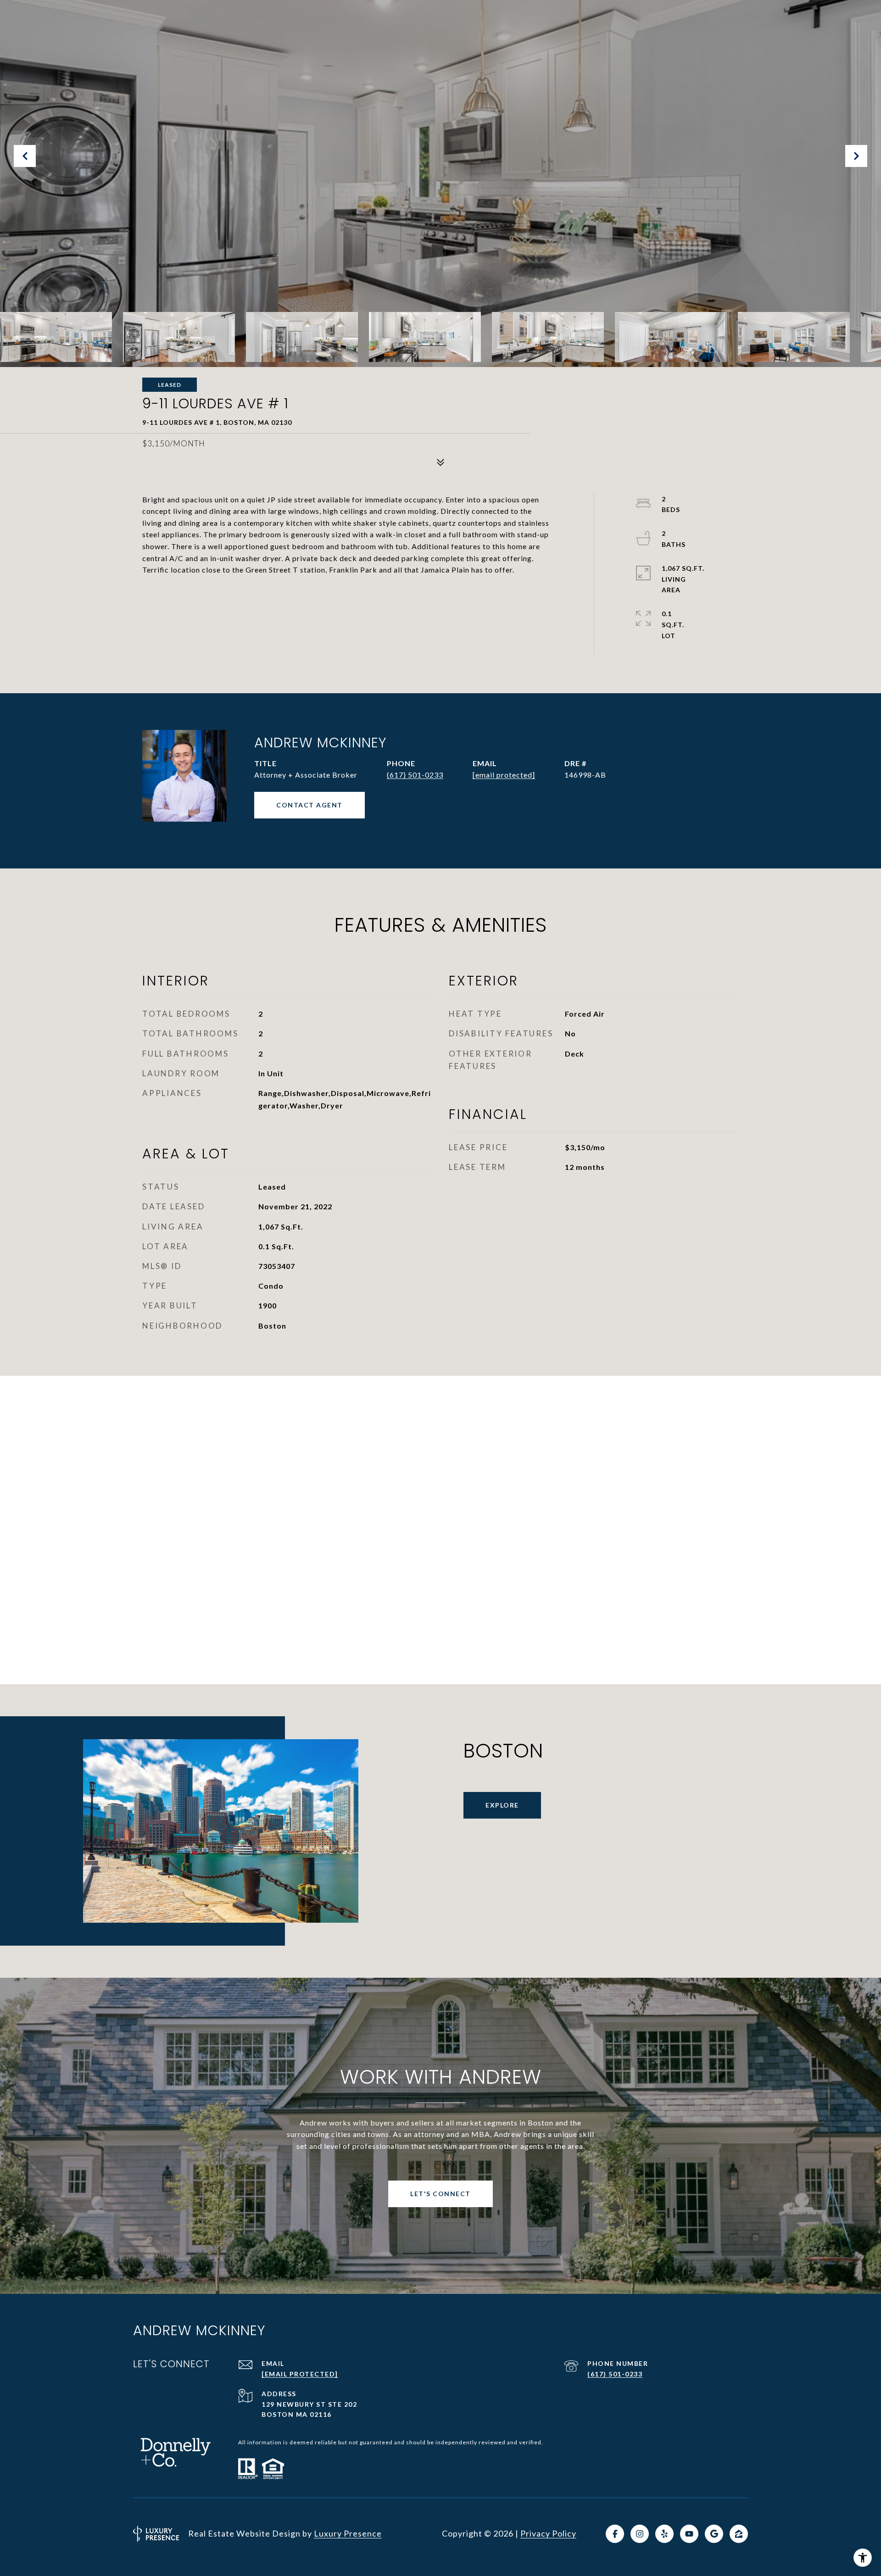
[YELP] (664, 2534)
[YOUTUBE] (689, 2534)
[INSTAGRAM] (640, 2534)
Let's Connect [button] (440, 2194)
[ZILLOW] (739, 2534)
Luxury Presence (348, 2533)
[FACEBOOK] (615, 2534)
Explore (502, 1805)
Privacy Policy (548, 2533)
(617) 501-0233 (415, 775)
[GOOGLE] (714, 2534)
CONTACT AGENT (309, 805)
